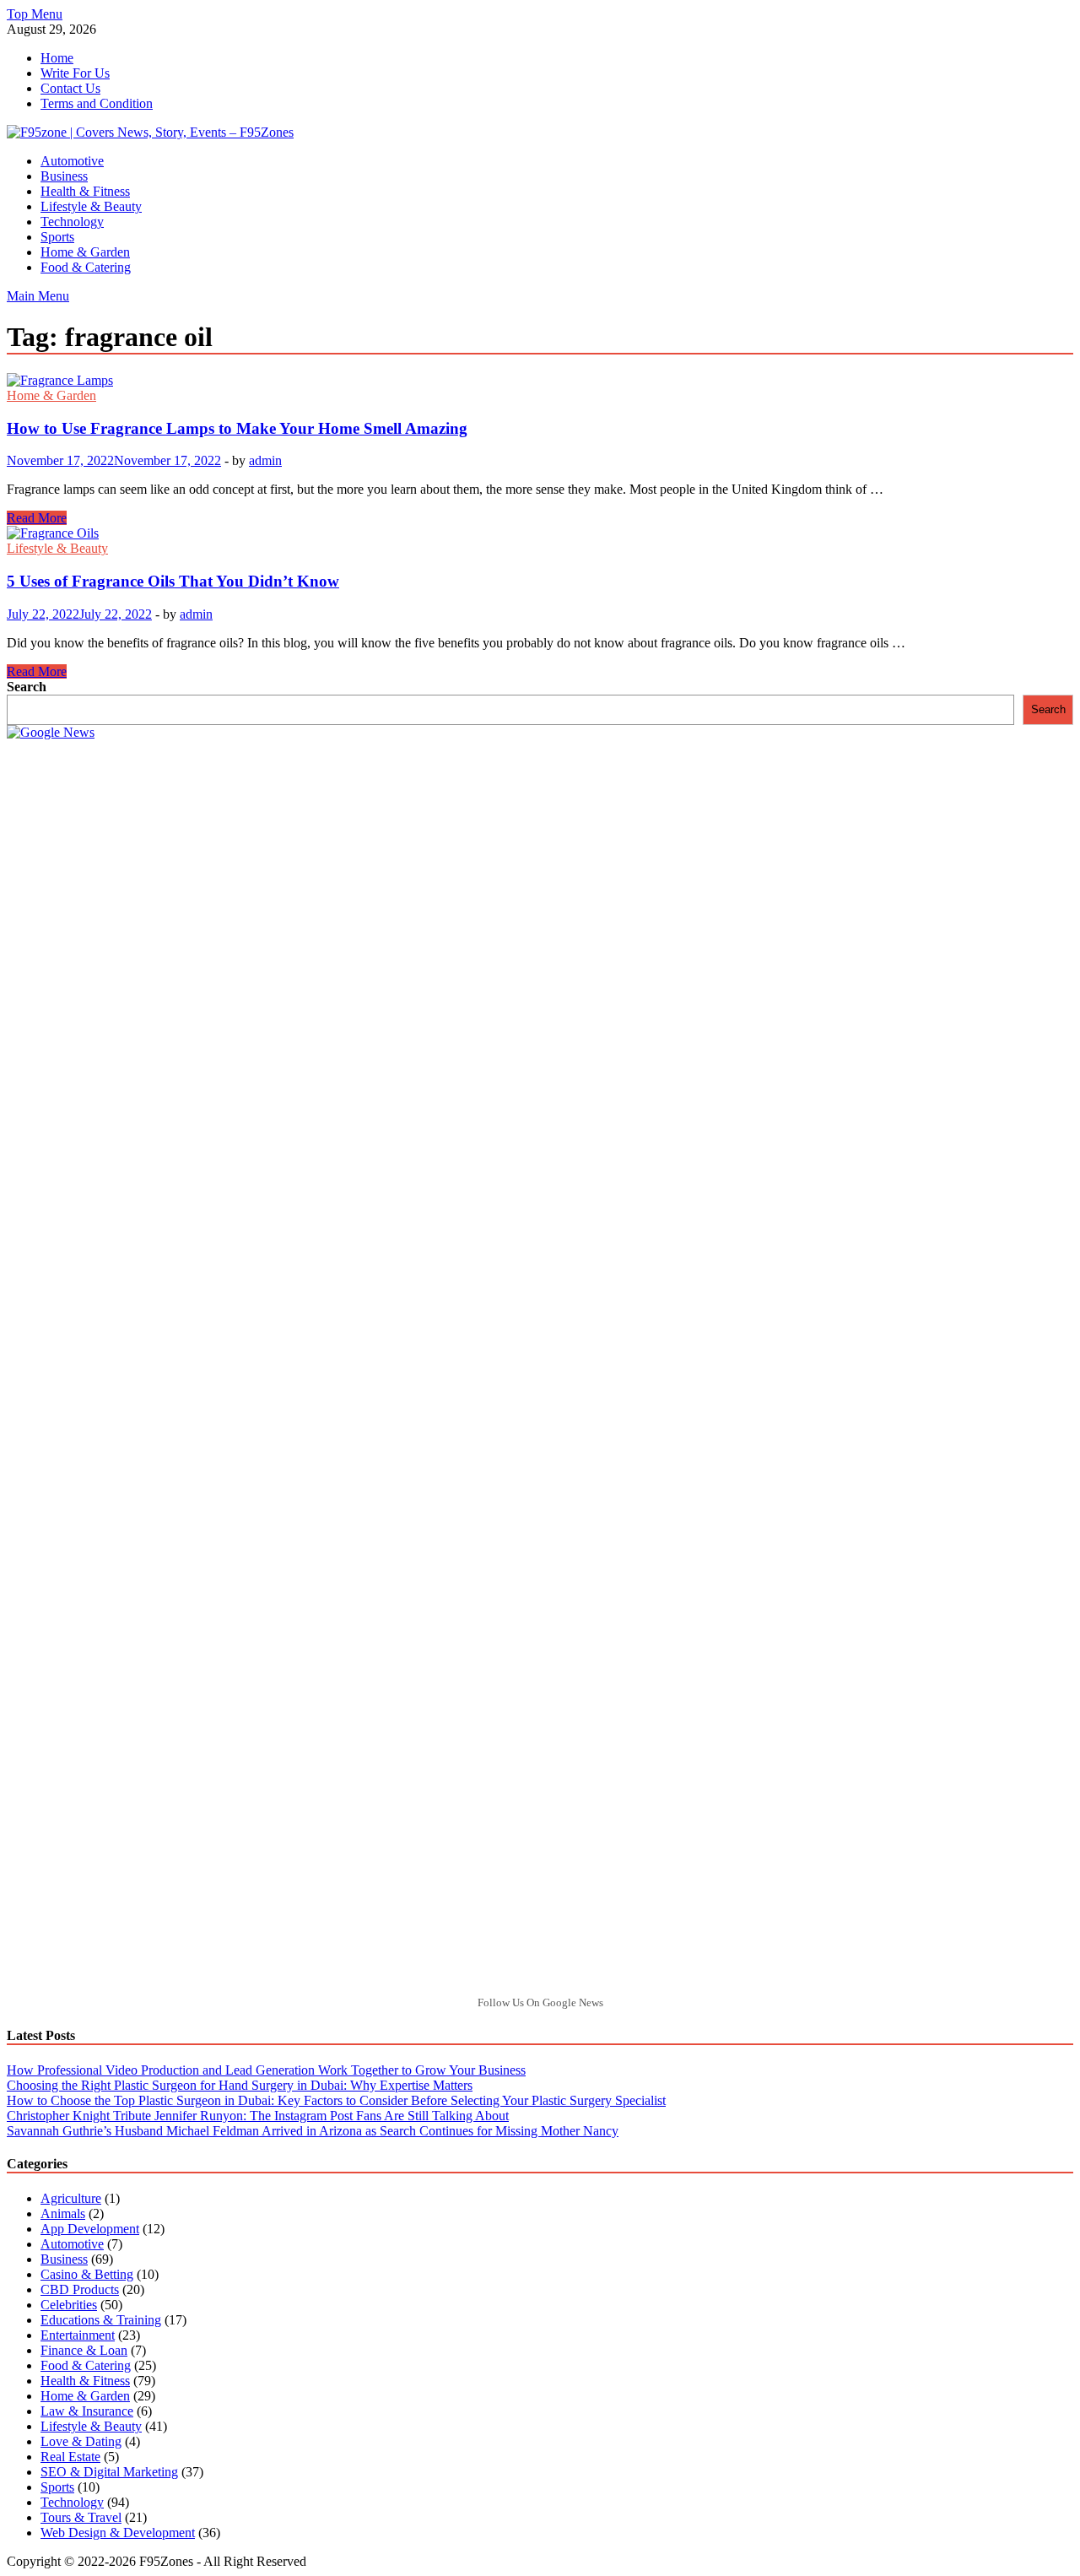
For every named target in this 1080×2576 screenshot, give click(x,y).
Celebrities (69, 2305)
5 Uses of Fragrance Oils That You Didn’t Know (173, 581)
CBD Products (80, 2289)
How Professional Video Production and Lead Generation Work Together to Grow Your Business (266, 2070)
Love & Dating (81, 2441)
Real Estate (70, 2457)
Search (27, 687)
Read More (37, 518)
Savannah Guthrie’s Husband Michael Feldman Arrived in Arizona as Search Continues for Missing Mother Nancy (313, 2131)
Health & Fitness (85, 191)
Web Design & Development (118, 2533)
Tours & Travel (81, 2517)
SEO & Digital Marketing (109, 2472)
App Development (90, 2229)
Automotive (72, 161)
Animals (63, 2213)
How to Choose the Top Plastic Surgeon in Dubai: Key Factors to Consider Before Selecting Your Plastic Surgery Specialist (336, 2100)
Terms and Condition (97, 103)
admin (265, 460)
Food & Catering (86, 267)
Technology (72, 222)
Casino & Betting (87, 2274)
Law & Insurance (87, 2411)
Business (64, 176)
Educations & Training (101, 2320)
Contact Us (70, 88)
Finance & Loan (84, 2350)
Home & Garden (85, 252)
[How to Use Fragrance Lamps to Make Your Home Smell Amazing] (540, 381)
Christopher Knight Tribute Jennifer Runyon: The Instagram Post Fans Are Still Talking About (258, 2116)
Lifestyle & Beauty (91, 206)
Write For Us (75, 73)
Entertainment (78, 2335)
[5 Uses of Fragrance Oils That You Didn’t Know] (540, 533)
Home (57, 58)
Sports (57, 237)
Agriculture (71, 2198)
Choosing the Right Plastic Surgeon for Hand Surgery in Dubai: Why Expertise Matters (240, 2085)
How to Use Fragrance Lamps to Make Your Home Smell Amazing (237, 428)
